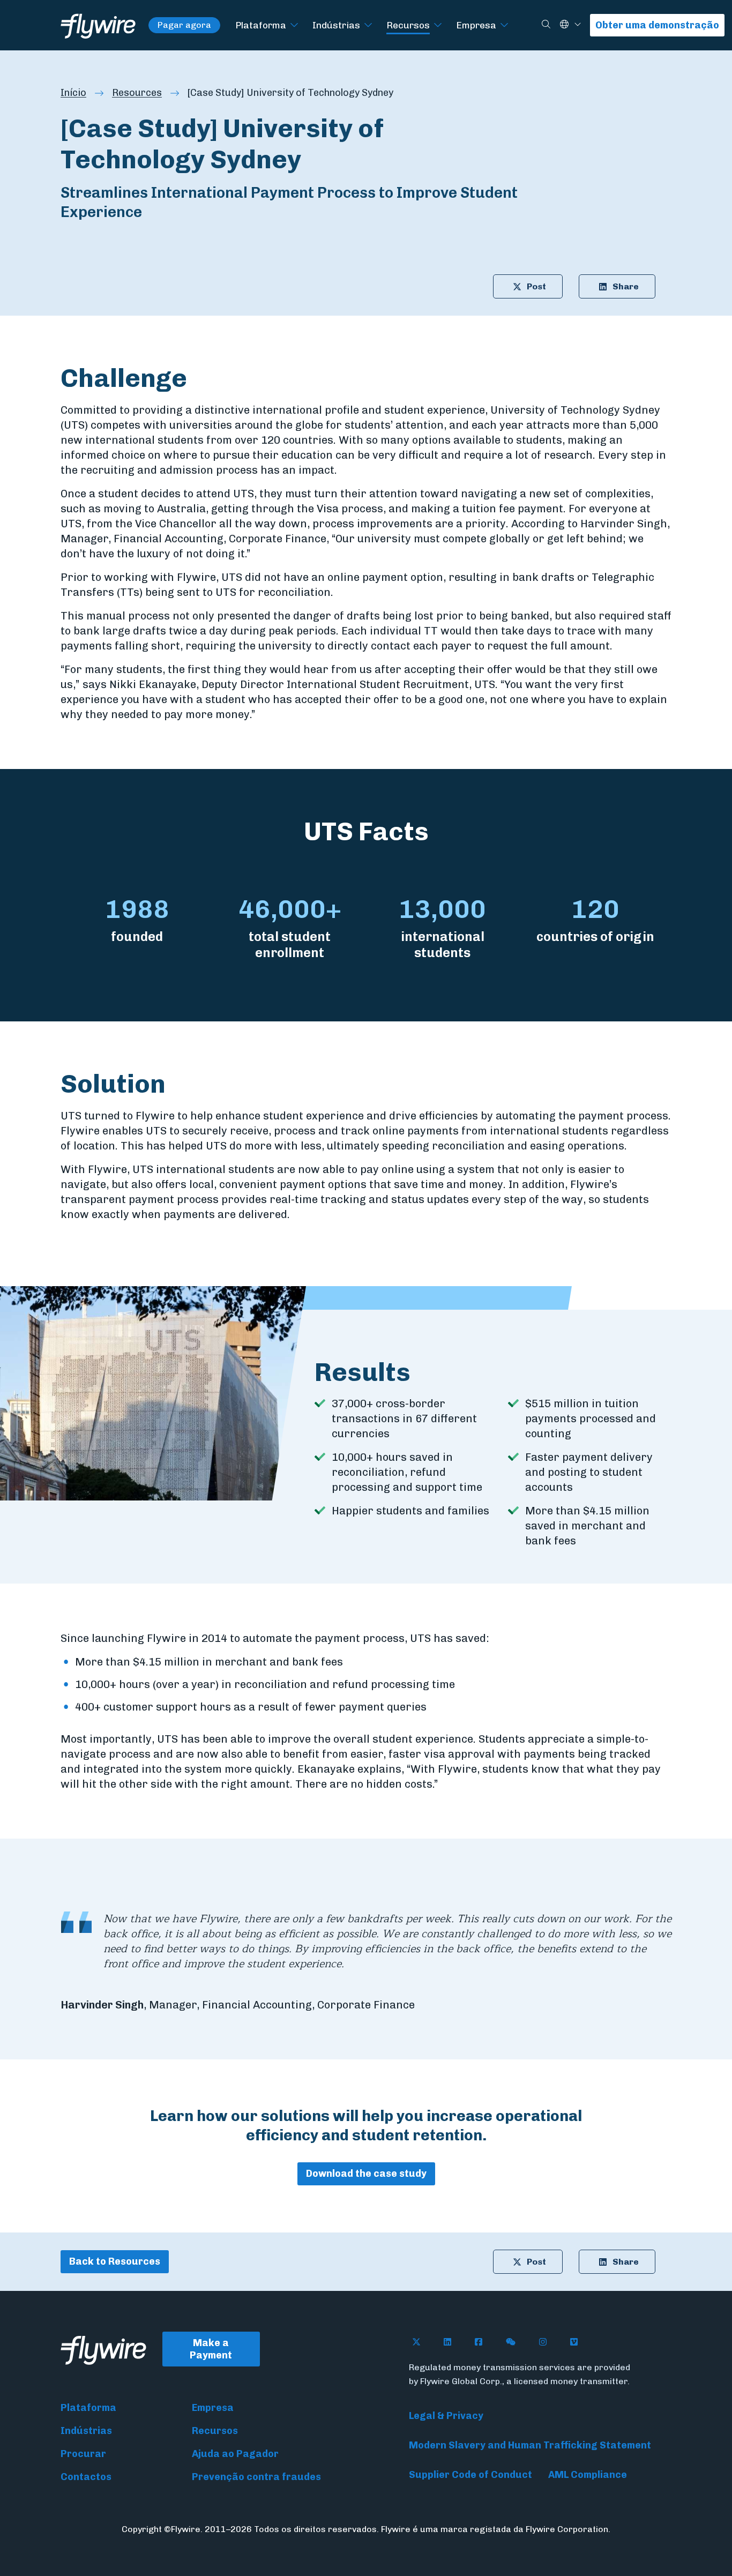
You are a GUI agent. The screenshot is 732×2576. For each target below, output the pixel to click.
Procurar (83, 2454)
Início (73, 93)
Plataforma (261, 25)
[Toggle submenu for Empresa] (504, 25)
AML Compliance (588, 2475)
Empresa (476, 25)
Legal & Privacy (446, 2416)
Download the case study (366, 2174)
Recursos (408, 25)
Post (536, 286)
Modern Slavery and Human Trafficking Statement (530, 2445)
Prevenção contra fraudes (256, 2477)
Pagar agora (184, 25)
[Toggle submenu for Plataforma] (294, 25)
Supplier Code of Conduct (470, 2475)
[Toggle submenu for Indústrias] (368, 25)
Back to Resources (115, 2261)
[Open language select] (578, 25)
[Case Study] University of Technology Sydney (290, 93)
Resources (137, 93)
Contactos (86, 2477)
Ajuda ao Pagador (235, 2454)
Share (626, 286)
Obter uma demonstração (657, 25)
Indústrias (336, 25)
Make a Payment (211, 2349)
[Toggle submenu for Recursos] (438, 25)
